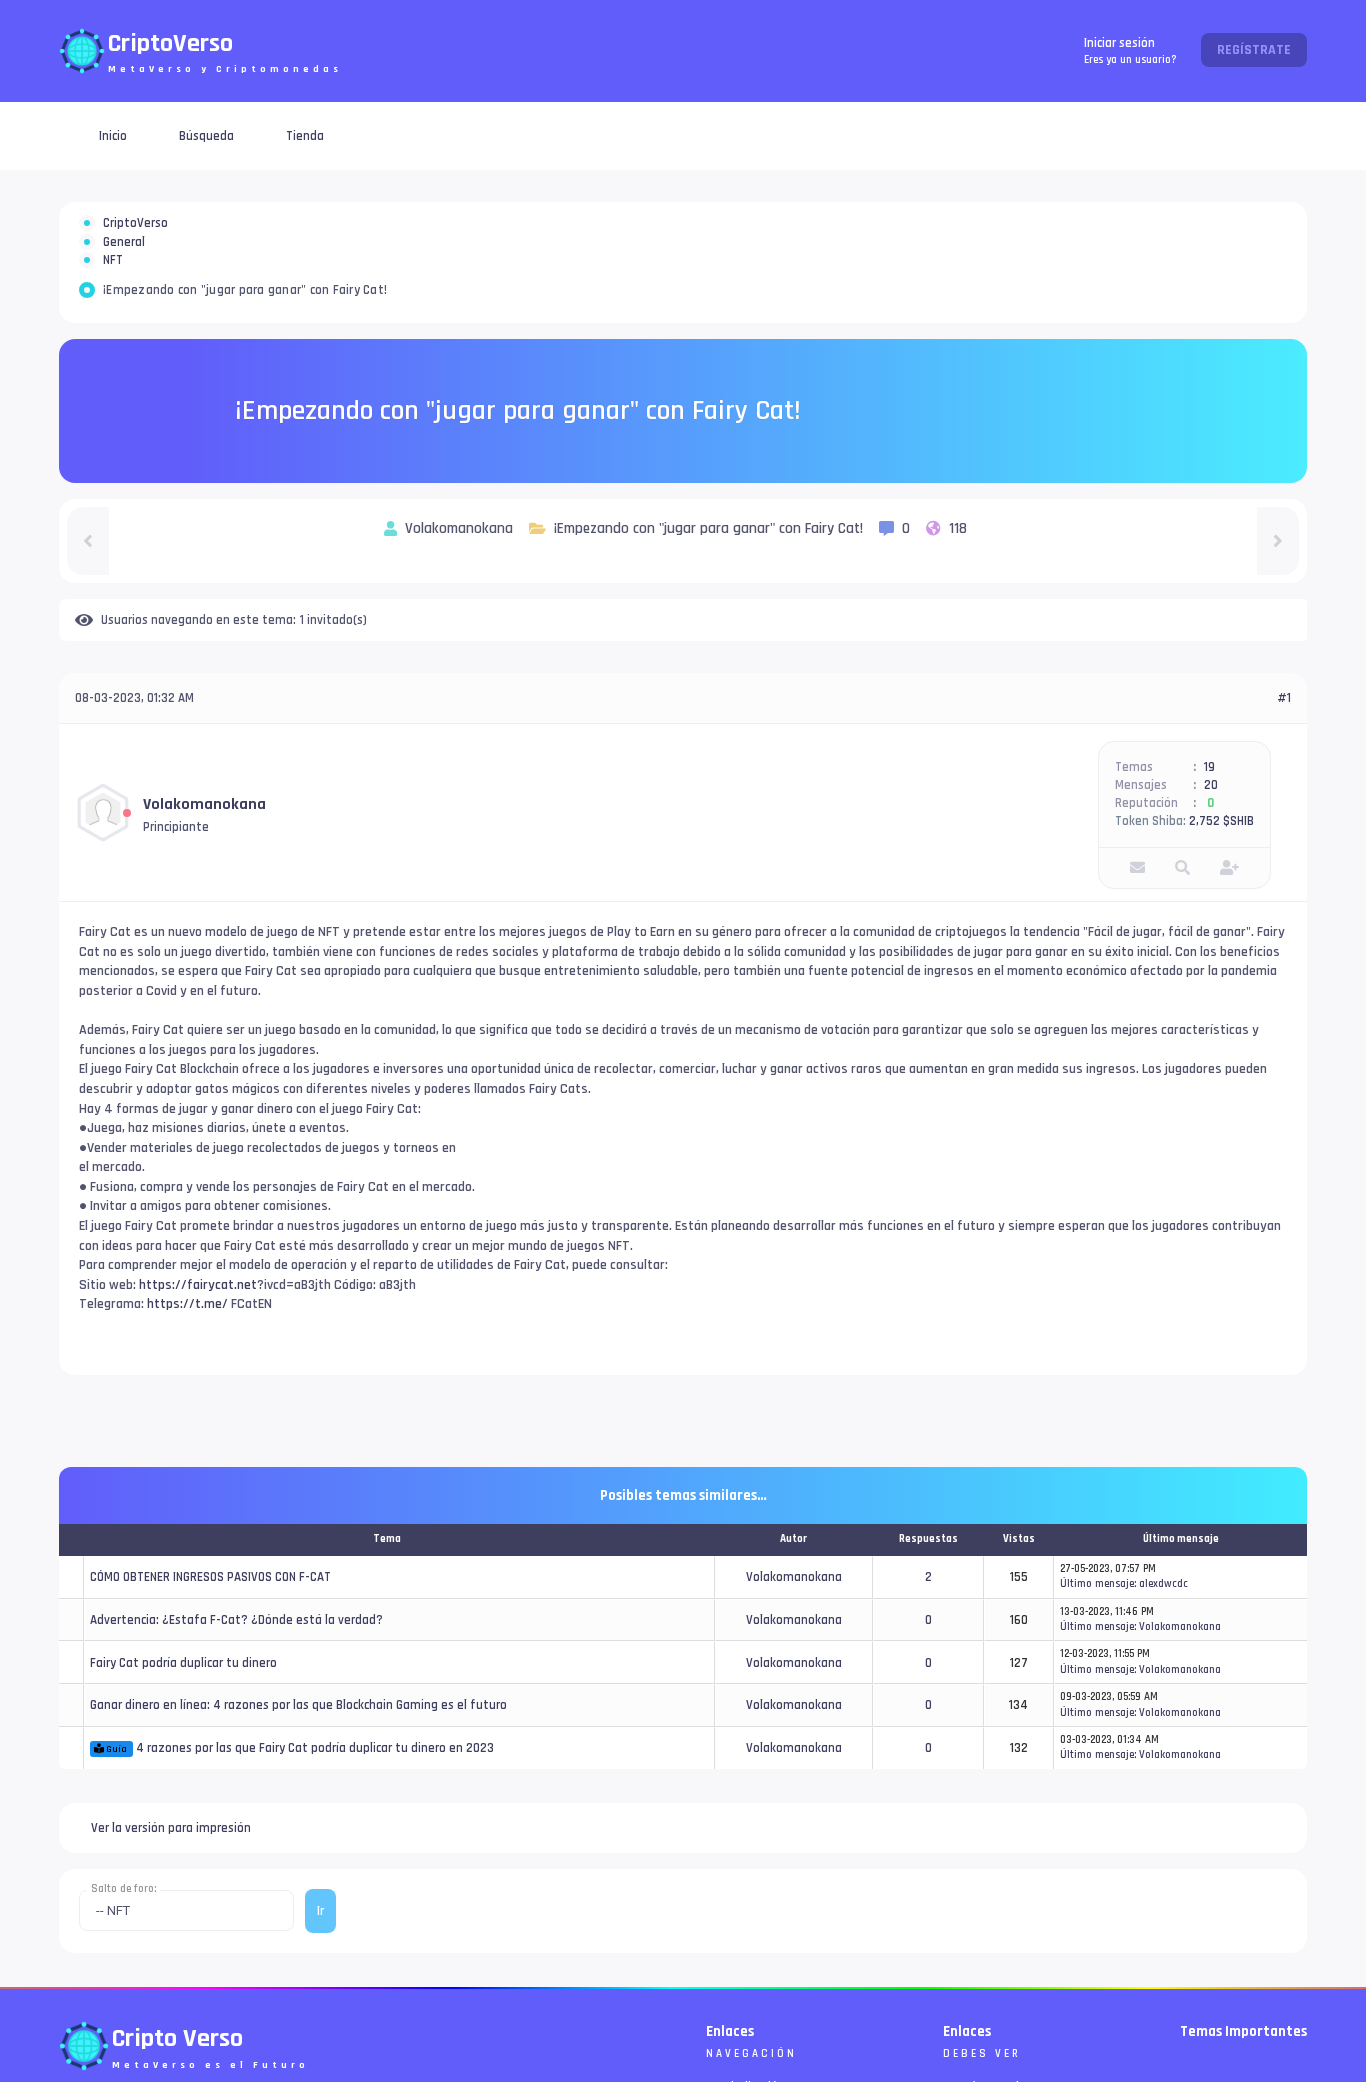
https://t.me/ (187, 1376)
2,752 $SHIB (1221, 893)
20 (1211, 857)
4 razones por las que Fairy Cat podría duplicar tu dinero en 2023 (315, 1820)
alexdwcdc (1163, 1656)
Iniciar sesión (1130, 50)
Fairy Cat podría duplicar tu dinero (183, 1735)
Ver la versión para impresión (171, 1900)
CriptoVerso (135, 235)
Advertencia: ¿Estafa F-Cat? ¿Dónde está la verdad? (236, 1692)
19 (1209, 839)
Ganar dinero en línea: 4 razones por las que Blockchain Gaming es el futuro (298, 1777)
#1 (1284, 770)
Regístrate (1254, 50)
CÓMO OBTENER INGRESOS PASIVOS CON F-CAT (210, 1649)
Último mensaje (1097, 1656)
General (124, 278)
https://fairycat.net (198, 1357)
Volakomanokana (204, 876)
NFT (113, 320)
